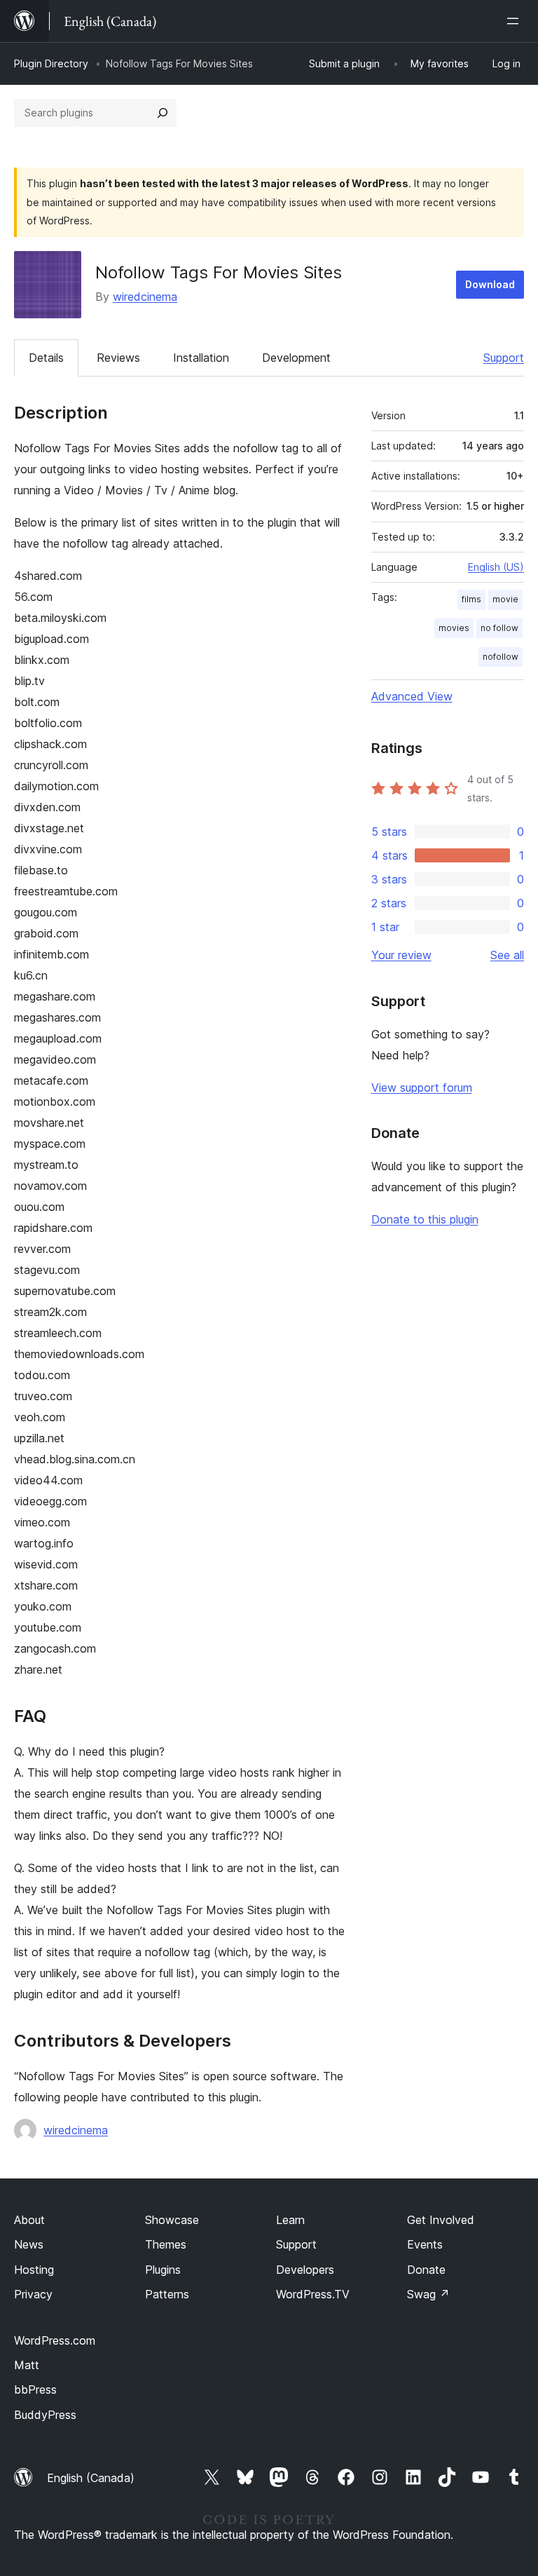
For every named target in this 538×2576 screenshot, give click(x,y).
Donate (426, 2270)
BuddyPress (45, 2415)
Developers (305, 2270)
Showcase (172, 2220)
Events (425, 2244)
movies (454, 628)
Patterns (167, 2294)
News (29, 2244)
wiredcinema (145, 297)
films (471, 599)
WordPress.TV (313, 2294)
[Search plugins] (163, 113)
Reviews (118, 358)
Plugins (163, 2270)
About (29, 2220)
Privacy (33, 2294)
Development (296, 358)
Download (490, 284)
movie (505, 599)
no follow (499, 628)
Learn (290, 2220)
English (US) (496, 567)
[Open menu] (516, 21)
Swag (428, 2294)
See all (507, 955)
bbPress (35, 2389)
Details (46, 358)
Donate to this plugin (425, 1219)
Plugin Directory (51, 63)
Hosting (34, 2270)
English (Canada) (91, 2478)
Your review (401, 955)
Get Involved (441, 2220)
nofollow (501, 657)
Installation (201, 358)
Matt (27, 2365)
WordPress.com (55, 2340)
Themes (166, 2244)
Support (504, 358)
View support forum (422, 1087)
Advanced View (412, 696)
